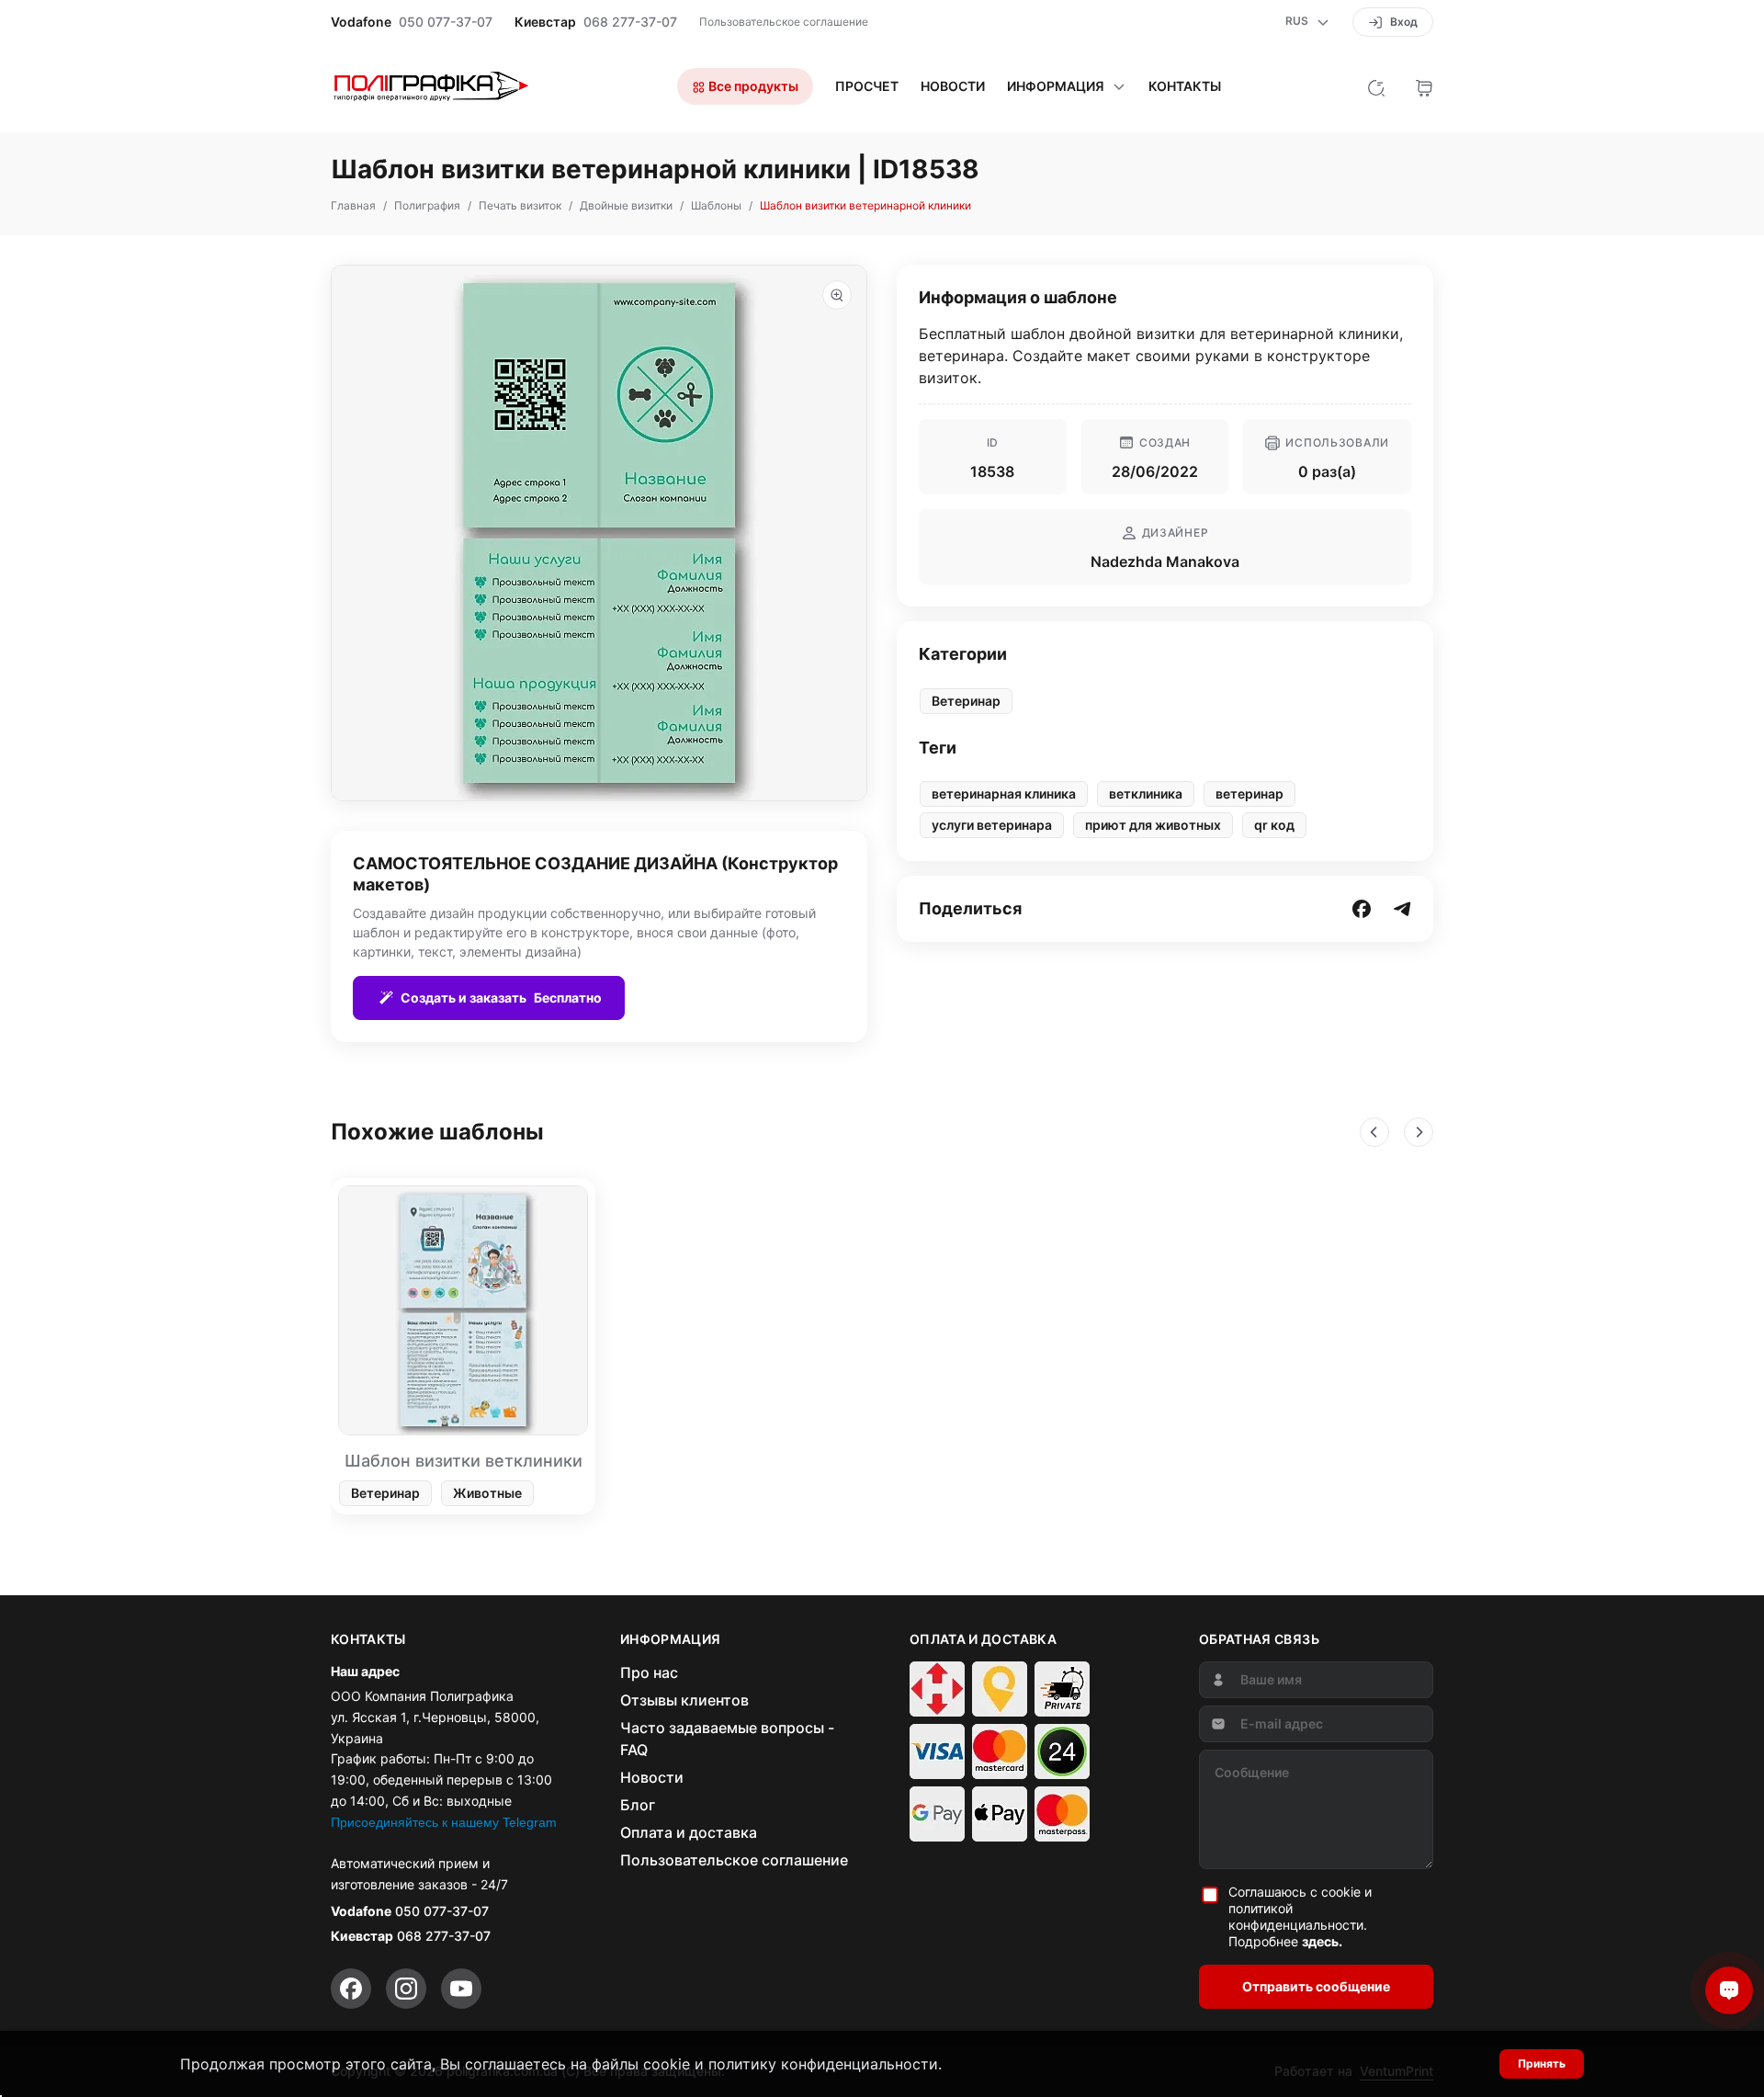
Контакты (1185, 86)
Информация (1056, 86)
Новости (953, 86)
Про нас (649, 1672)
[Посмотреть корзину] (1424, 86)
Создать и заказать (501, 997)
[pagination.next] (1419, 1132)
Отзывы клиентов (684, 1700)
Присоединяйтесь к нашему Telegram (444, 1822)
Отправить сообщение (1316, 1986)
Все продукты (752, 86)
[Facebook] (351, 1989)
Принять (1542, 2063)
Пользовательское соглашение (784, 22)
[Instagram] (406, 1989)
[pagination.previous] (1374, 1132)
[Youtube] (461, 1989)
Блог (638, 1805)
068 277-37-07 (630, 22)
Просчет (867, 86)
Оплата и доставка (689, 1832)
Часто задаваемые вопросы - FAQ (727, 1739)
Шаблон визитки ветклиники (464, 1461)
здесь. (1322, 1941)
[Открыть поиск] (1376, 86)
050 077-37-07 (446, 22)
